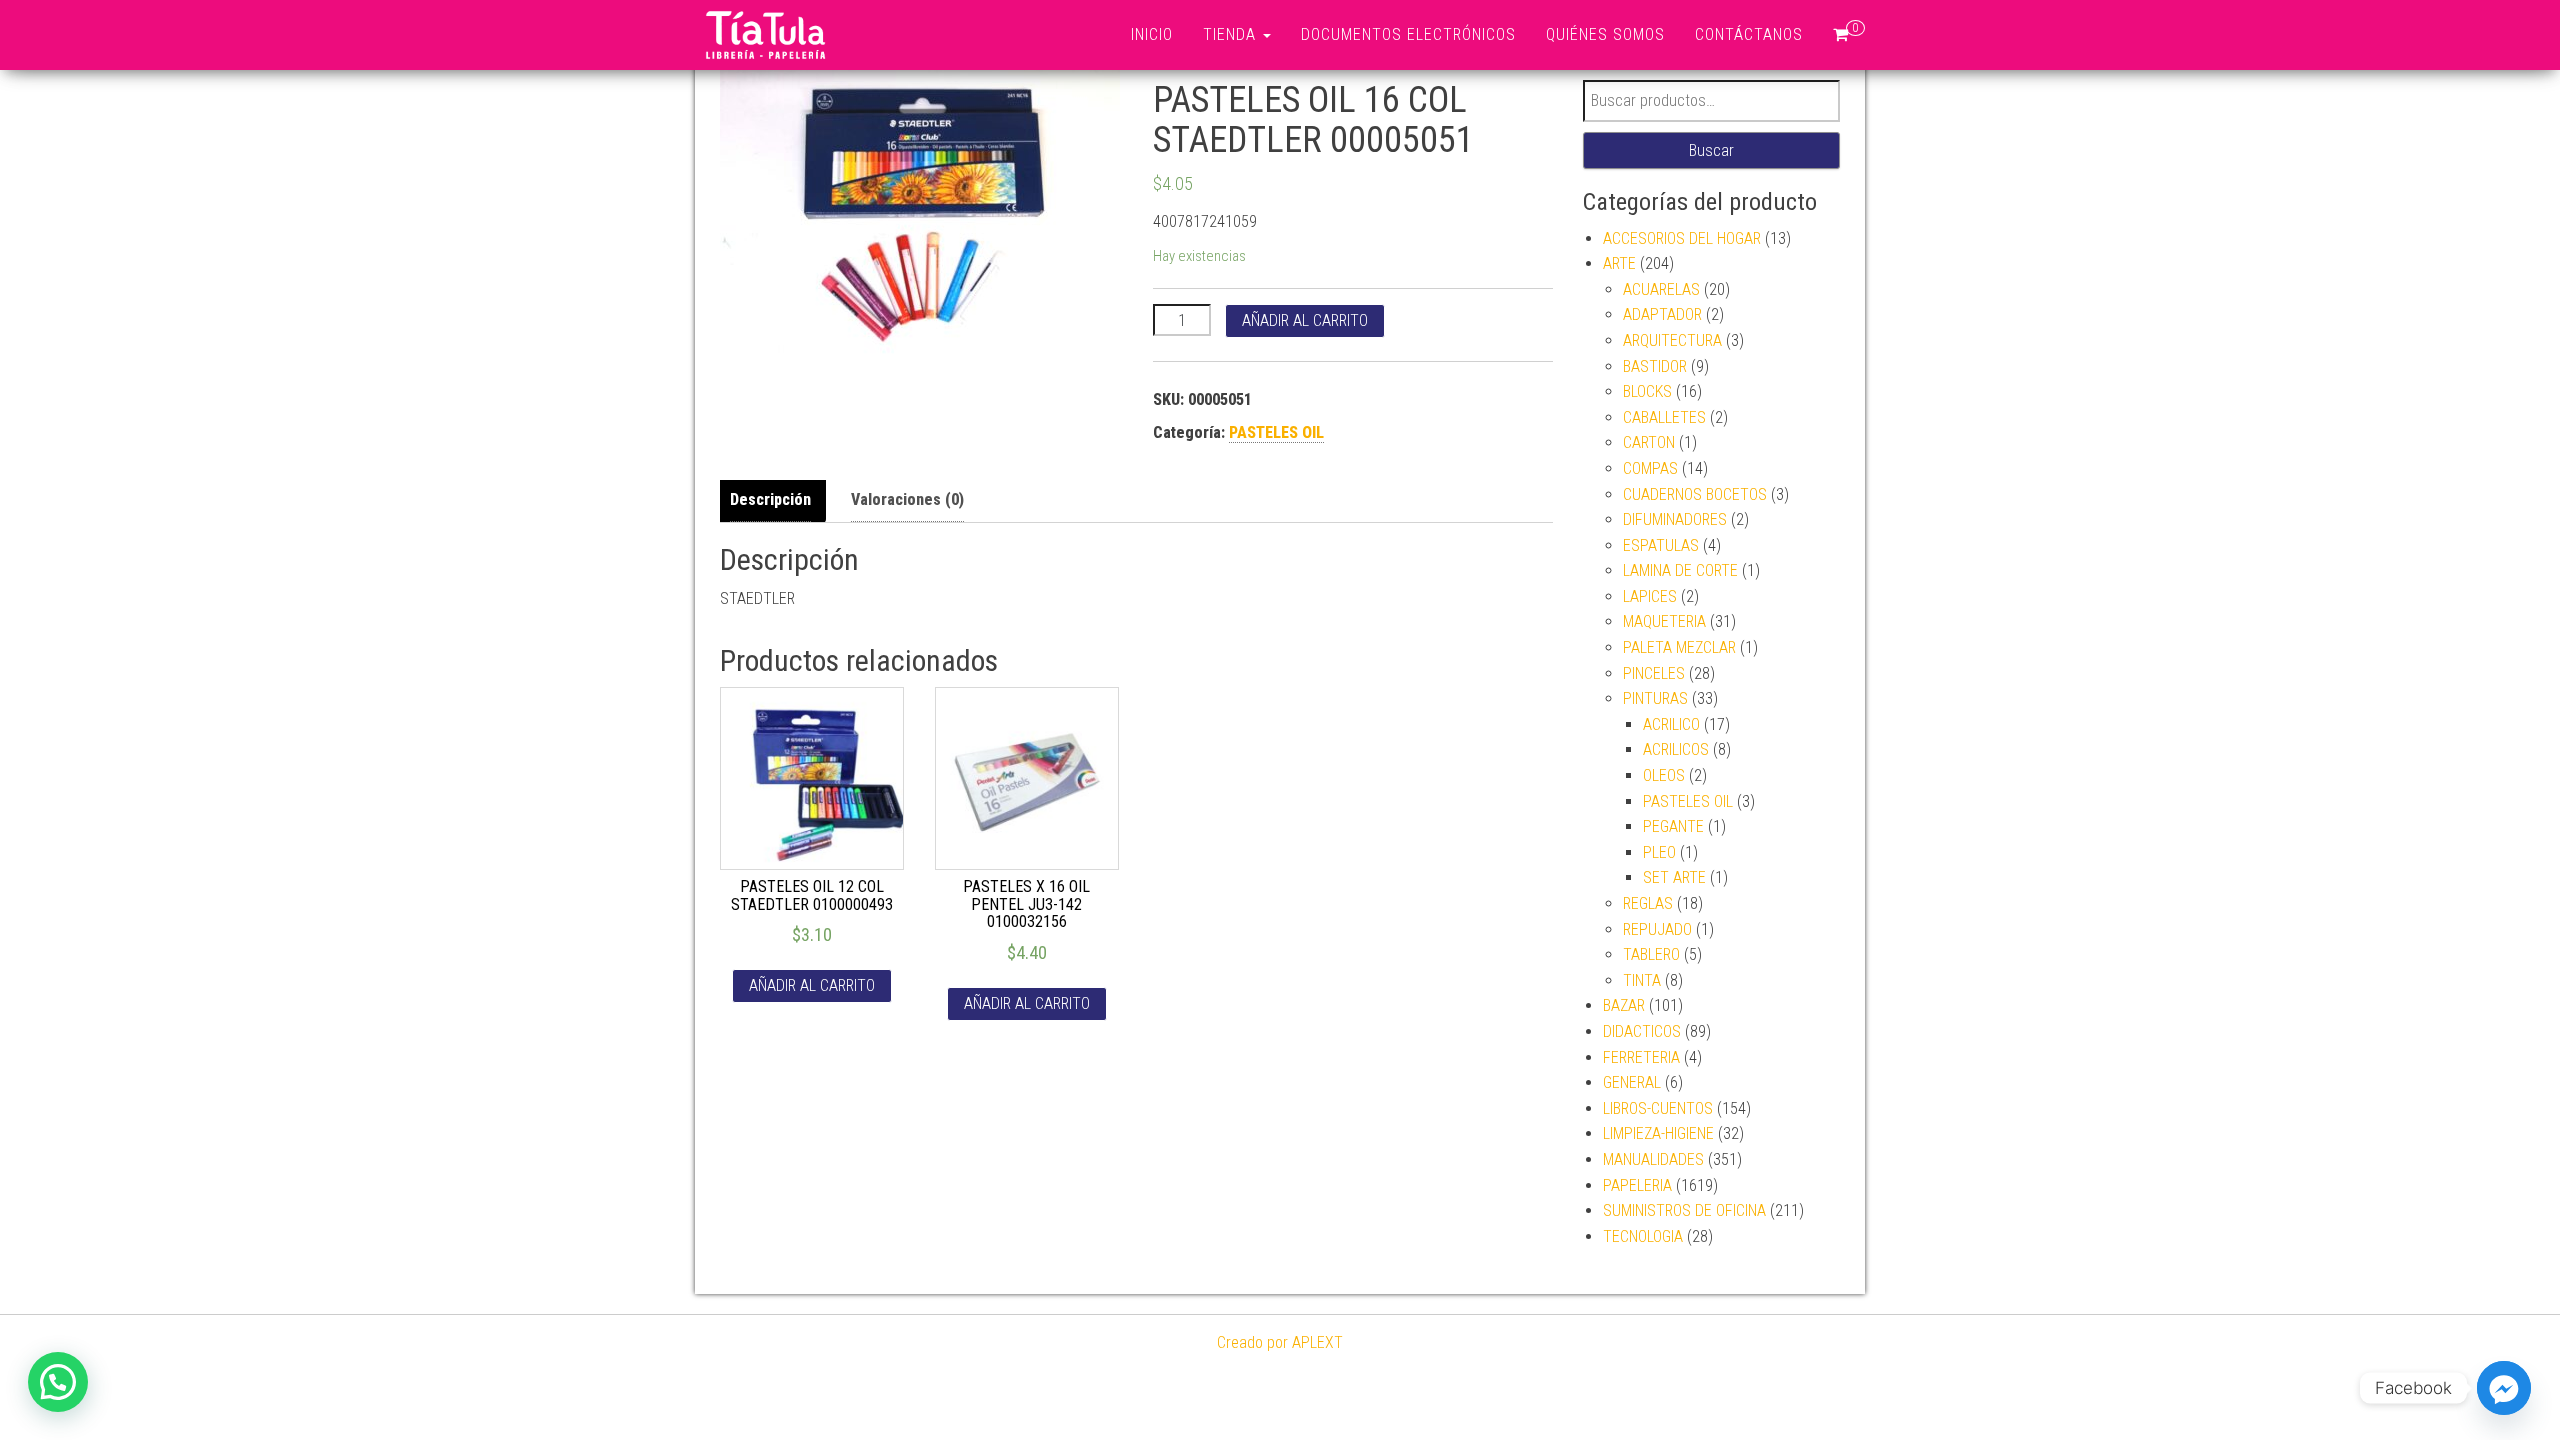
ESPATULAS (1661, 545)
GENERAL (1632, 1082)
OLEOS (1664, 775)
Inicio (1152, 34)
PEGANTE (1673, 826)
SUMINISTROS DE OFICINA (1684, 1210)
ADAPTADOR (1662, 314)
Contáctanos (1749, 34)
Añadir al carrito (1305, 320)
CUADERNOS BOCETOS (1695, 494)
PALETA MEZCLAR (1679, 647)
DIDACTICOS (1642, 1031)
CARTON (1649, 442)
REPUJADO (1657, 929)
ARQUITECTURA (1672, 340)
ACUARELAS (1661, 289)
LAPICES (1650, 596)
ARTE (1619, 263)
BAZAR (1624, 1005)
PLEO (1659, 852)
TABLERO (1651, 954)
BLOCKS (1647, 391)
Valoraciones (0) (907, 499)
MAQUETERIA (1664, 621)
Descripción (770, 499)
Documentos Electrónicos (1408, 34)
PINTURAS (1655, 698)
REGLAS (1648, 903)
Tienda (1232, 34)
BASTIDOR (1655, 366)
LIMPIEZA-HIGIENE (1658, 1133)
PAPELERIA (1637, 1185)
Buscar (1711, 150)
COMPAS (1650, 468)
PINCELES (1654, 673)
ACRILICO (1671, 724)
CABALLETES (1664, 417)
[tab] (775, 500)
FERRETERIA (1641, 1057)
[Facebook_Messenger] (2504, 1388)
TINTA (1642, 980)
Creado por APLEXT (1280, 1342)
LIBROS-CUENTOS (1658, 1108)
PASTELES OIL (1276, 432)
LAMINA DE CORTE (1680, 570)
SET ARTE (1674, 877)
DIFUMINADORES (1675, 519)
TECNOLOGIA (1643, 1236)
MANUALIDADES (1653, 1159)
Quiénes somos (1605, 34)
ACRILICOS (1676, 749)
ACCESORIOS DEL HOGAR (1682, 238)
